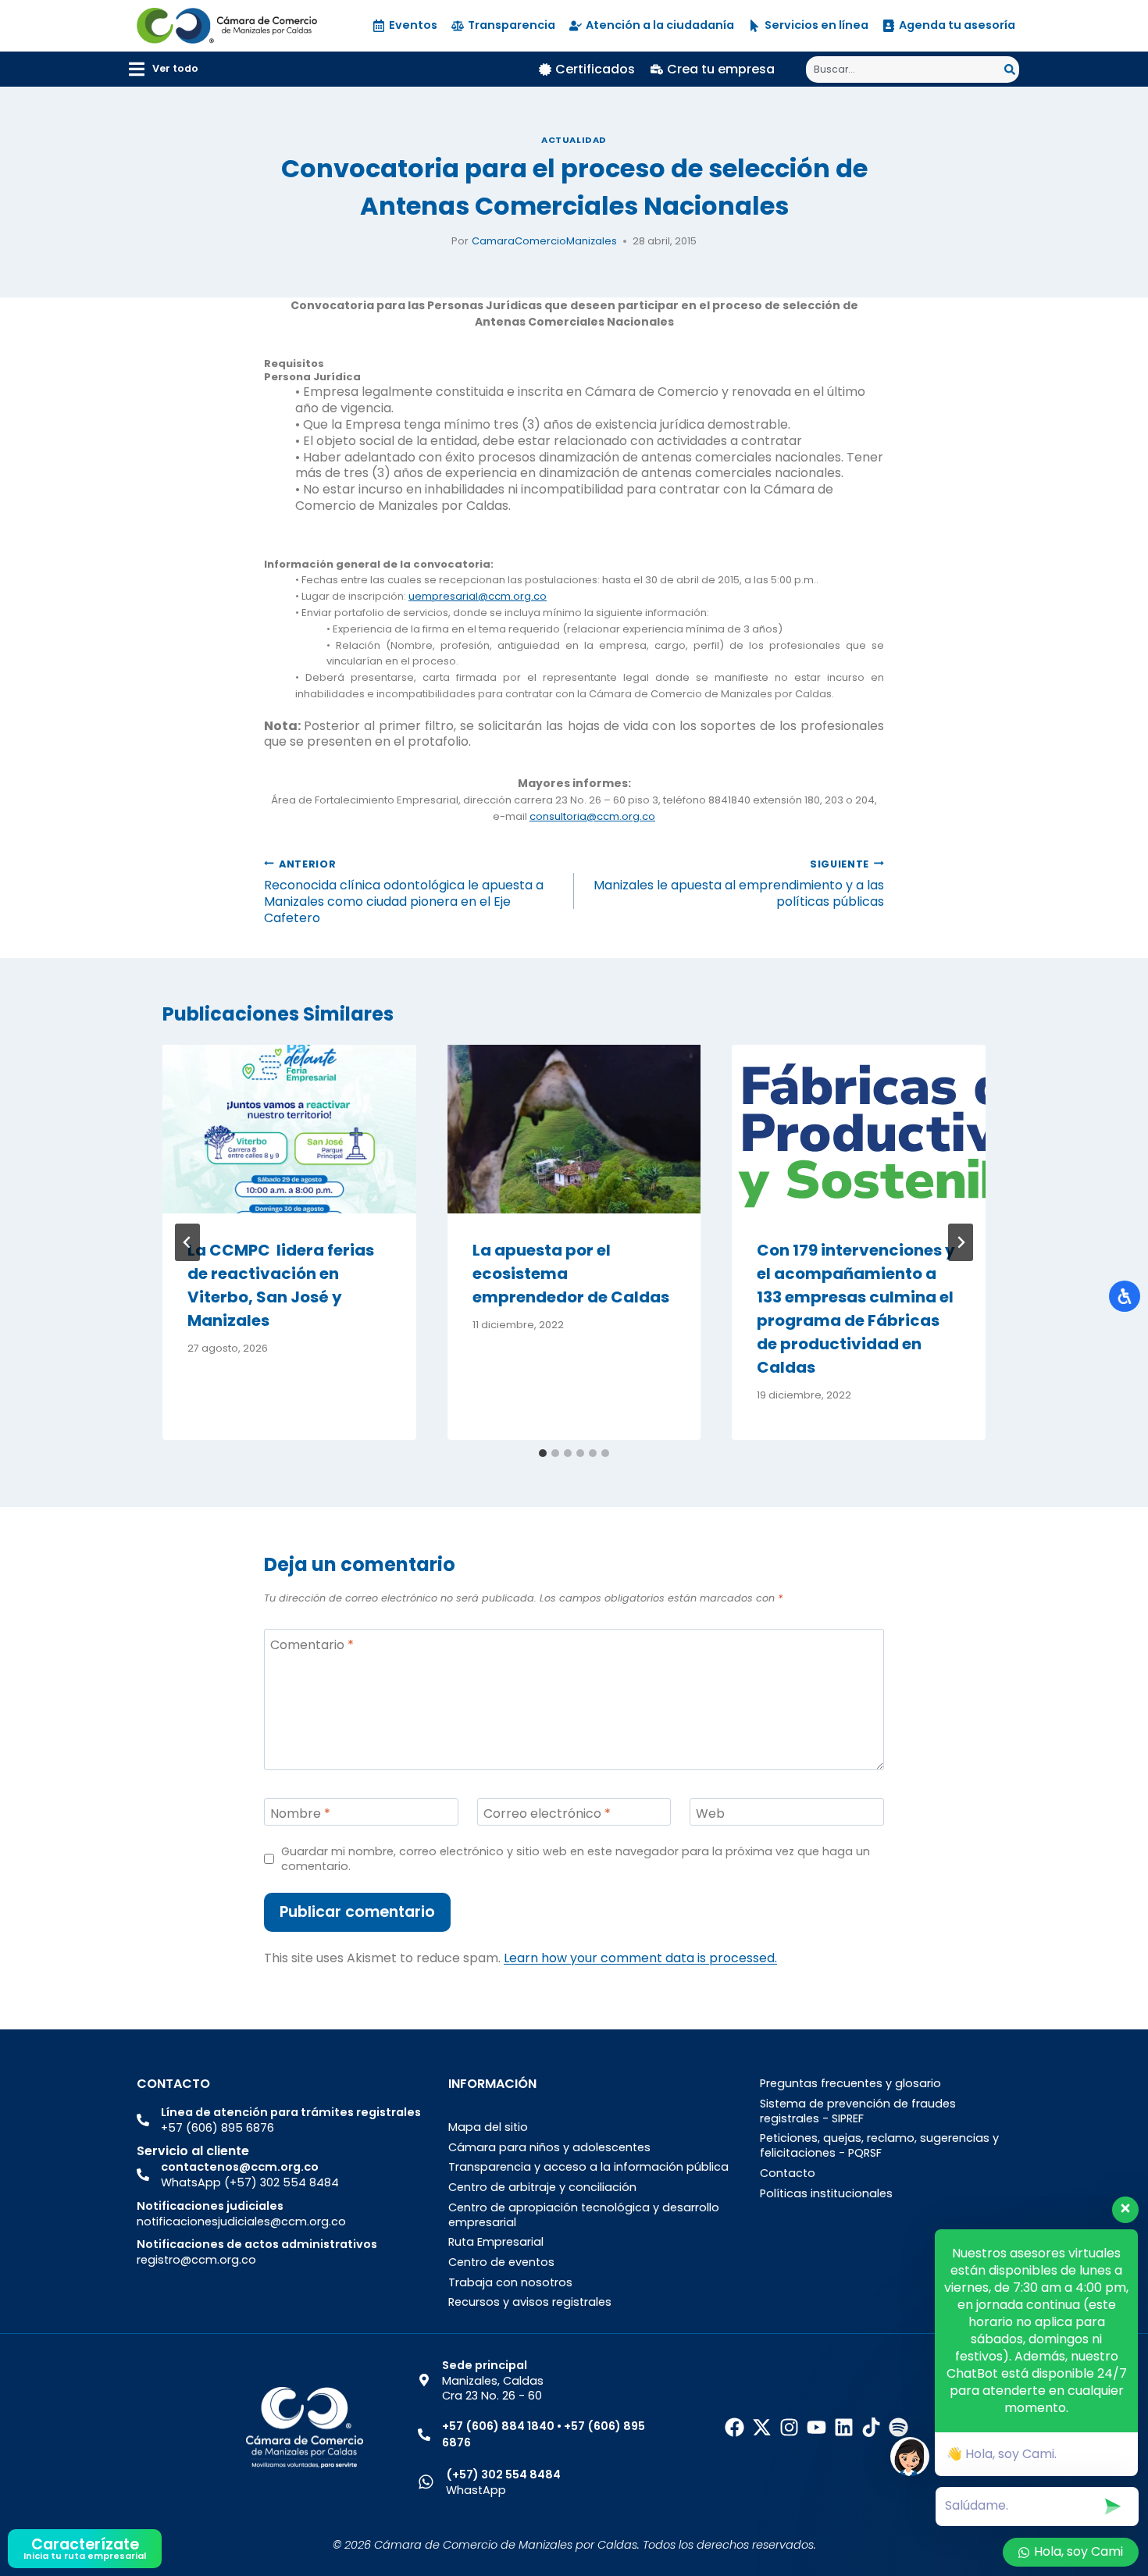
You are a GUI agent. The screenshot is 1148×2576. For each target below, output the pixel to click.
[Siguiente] (961, 1242)
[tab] (543, 1453)
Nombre (300, 1814)
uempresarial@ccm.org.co (478, 596)
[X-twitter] (762, 2427)
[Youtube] (816, 2427)
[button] (164, 69)
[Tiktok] (871, 2427)
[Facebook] (734, 2427)
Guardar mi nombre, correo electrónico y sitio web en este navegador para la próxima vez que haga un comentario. (576, 1859)
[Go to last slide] (187, 1242)
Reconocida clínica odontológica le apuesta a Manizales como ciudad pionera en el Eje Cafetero (404, 891)
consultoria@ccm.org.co (592, 816)
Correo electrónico (547, 1814)
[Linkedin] (844, 2427)
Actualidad (574, 140)
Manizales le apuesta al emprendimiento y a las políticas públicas (739, 883)
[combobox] (905, 69)
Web (710, 1814)
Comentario (312, 1646)
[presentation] (289, 1129)
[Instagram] (789, 2427)
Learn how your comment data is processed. (640, 1958)
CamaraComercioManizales (544, 241)
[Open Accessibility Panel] (1125, 1296)
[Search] (1012, 69)
